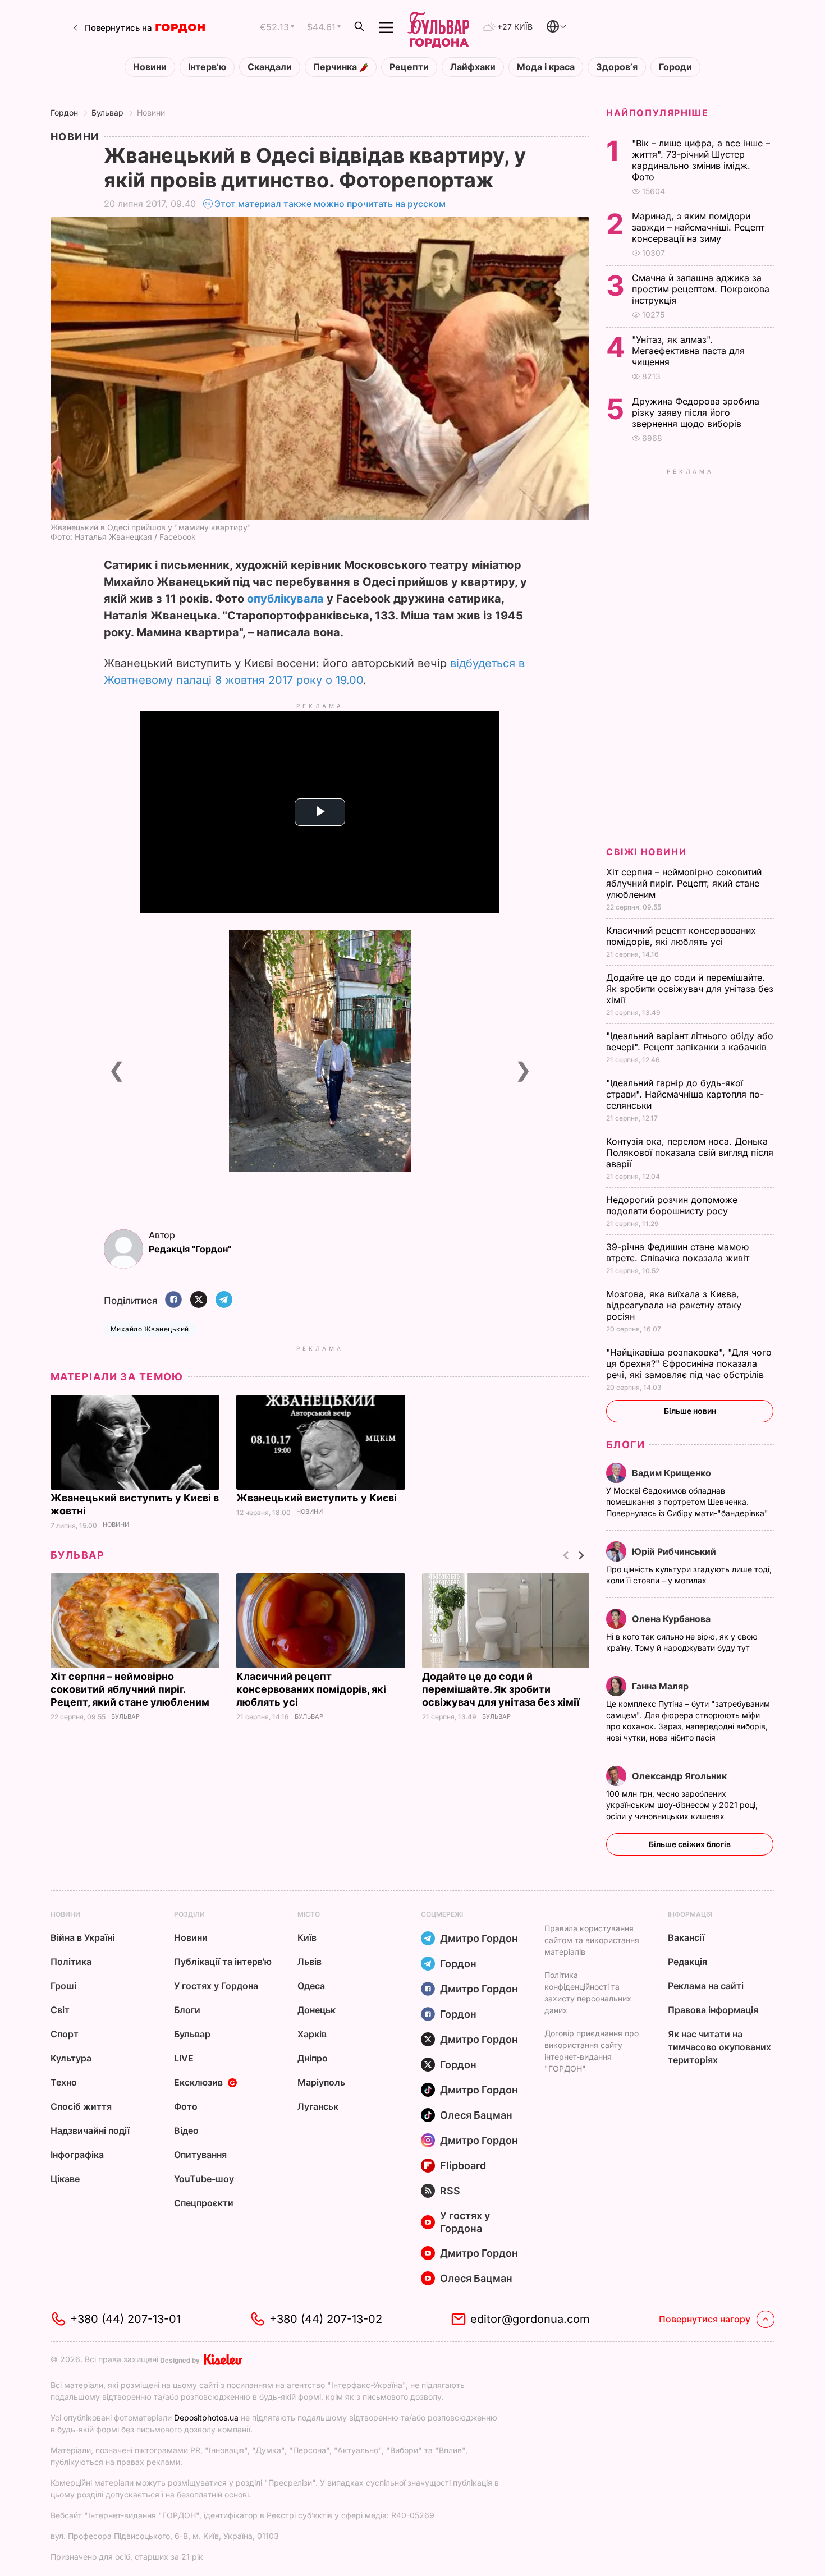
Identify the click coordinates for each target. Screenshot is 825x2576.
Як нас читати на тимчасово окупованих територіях (719, 2047)
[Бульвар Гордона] (438, 27)
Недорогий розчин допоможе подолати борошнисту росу (672, 1205)
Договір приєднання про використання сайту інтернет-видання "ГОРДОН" (592, 2051)
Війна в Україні (82, 1937)
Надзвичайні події (90, 2130)
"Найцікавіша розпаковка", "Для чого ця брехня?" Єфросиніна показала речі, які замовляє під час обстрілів (689, 1363)
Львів (310, 1962)
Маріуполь (321, 2082)
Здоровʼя (617, 67)
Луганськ (318, 2106)
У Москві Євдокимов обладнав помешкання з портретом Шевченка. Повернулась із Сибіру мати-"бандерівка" (688, 1502)
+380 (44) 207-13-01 (125, 2319)
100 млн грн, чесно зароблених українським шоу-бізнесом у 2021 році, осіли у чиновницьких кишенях (682, 1805)
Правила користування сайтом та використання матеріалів (592, 1940)
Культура (71, 2058)
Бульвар (107, 113)
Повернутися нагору (705, 2319)
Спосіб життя (81, 2106)
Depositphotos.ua (206, 2417)
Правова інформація (713, 2010)
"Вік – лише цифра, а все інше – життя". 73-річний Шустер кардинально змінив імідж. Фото (701, 160)
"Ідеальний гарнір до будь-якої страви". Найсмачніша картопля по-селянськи (685, 1094)
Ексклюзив (198, 2082)
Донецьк (317, 2010)
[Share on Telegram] (224, 1300)
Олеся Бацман (476, 2115)
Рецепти (409, 67)
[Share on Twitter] (199, 1300)
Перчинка (336, 67)
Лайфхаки (473, 67)
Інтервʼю (207, 67)
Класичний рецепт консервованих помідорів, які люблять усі (311, 1689)
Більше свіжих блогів (690, 1844)
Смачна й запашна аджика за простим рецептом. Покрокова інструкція (701, 289)
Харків (312, 2034)
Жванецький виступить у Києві (318, 1498)
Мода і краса (546, 67)
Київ (307, 1937)
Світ (60, 2010)
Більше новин (690, 1411)
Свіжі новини (646, 852)
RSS (450, 2191)
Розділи (189, 1914)
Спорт (65, 2034)
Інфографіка (77, 2155)
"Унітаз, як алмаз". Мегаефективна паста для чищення (688, 351)
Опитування (200, 2155)
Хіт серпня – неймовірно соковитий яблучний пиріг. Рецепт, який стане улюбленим (131, 1689)
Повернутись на (118, 28)
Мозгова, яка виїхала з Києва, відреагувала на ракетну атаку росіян (674, 1305)
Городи (675, 67)
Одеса (311, 1986)
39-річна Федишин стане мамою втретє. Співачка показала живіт (679, 1252)
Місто (309, 1914)
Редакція (687, 1962)
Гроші (63, 1986)
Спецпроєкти (204, 2203)
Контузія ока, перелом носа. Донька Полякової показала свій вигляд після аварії (690, 1152)
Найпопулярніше (657, 113)
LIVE (184, 2058)
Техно (64, 2082)
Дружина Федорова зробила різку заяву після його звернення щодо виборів (696, 412)
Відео (186, 2130)
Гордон (64, 113)
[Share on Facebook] (173, 1300)
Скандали (270, 67)
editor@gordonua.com (530, 2319)
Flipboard (463, 2166)
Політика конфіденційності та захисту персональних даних (588, 1992)
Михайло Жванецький (150, 1329)
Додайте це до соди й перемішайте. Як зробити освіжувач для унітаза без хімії (502, 1689)
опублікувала (285, 599)
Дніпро (313, 2058)
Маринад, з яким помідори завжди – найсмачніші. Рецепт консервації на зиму (698, 227)
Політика (71, 1962)
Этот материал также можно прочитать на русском (330, 204)
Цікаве (65, 2179)
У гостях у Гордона (216, 1986)
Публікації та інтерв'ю (223, 1962)
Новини (150, 67)
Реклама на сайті (706, 1986)
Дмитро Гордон (479, 1938)
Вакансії (686, 1937)
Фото (186, 2106)
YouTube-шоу (204, 2179)
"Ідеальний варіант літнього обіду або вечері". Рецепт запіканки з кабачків (690, 1041)
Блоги (625, 1445)
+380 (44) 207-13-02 (326, 2319)
